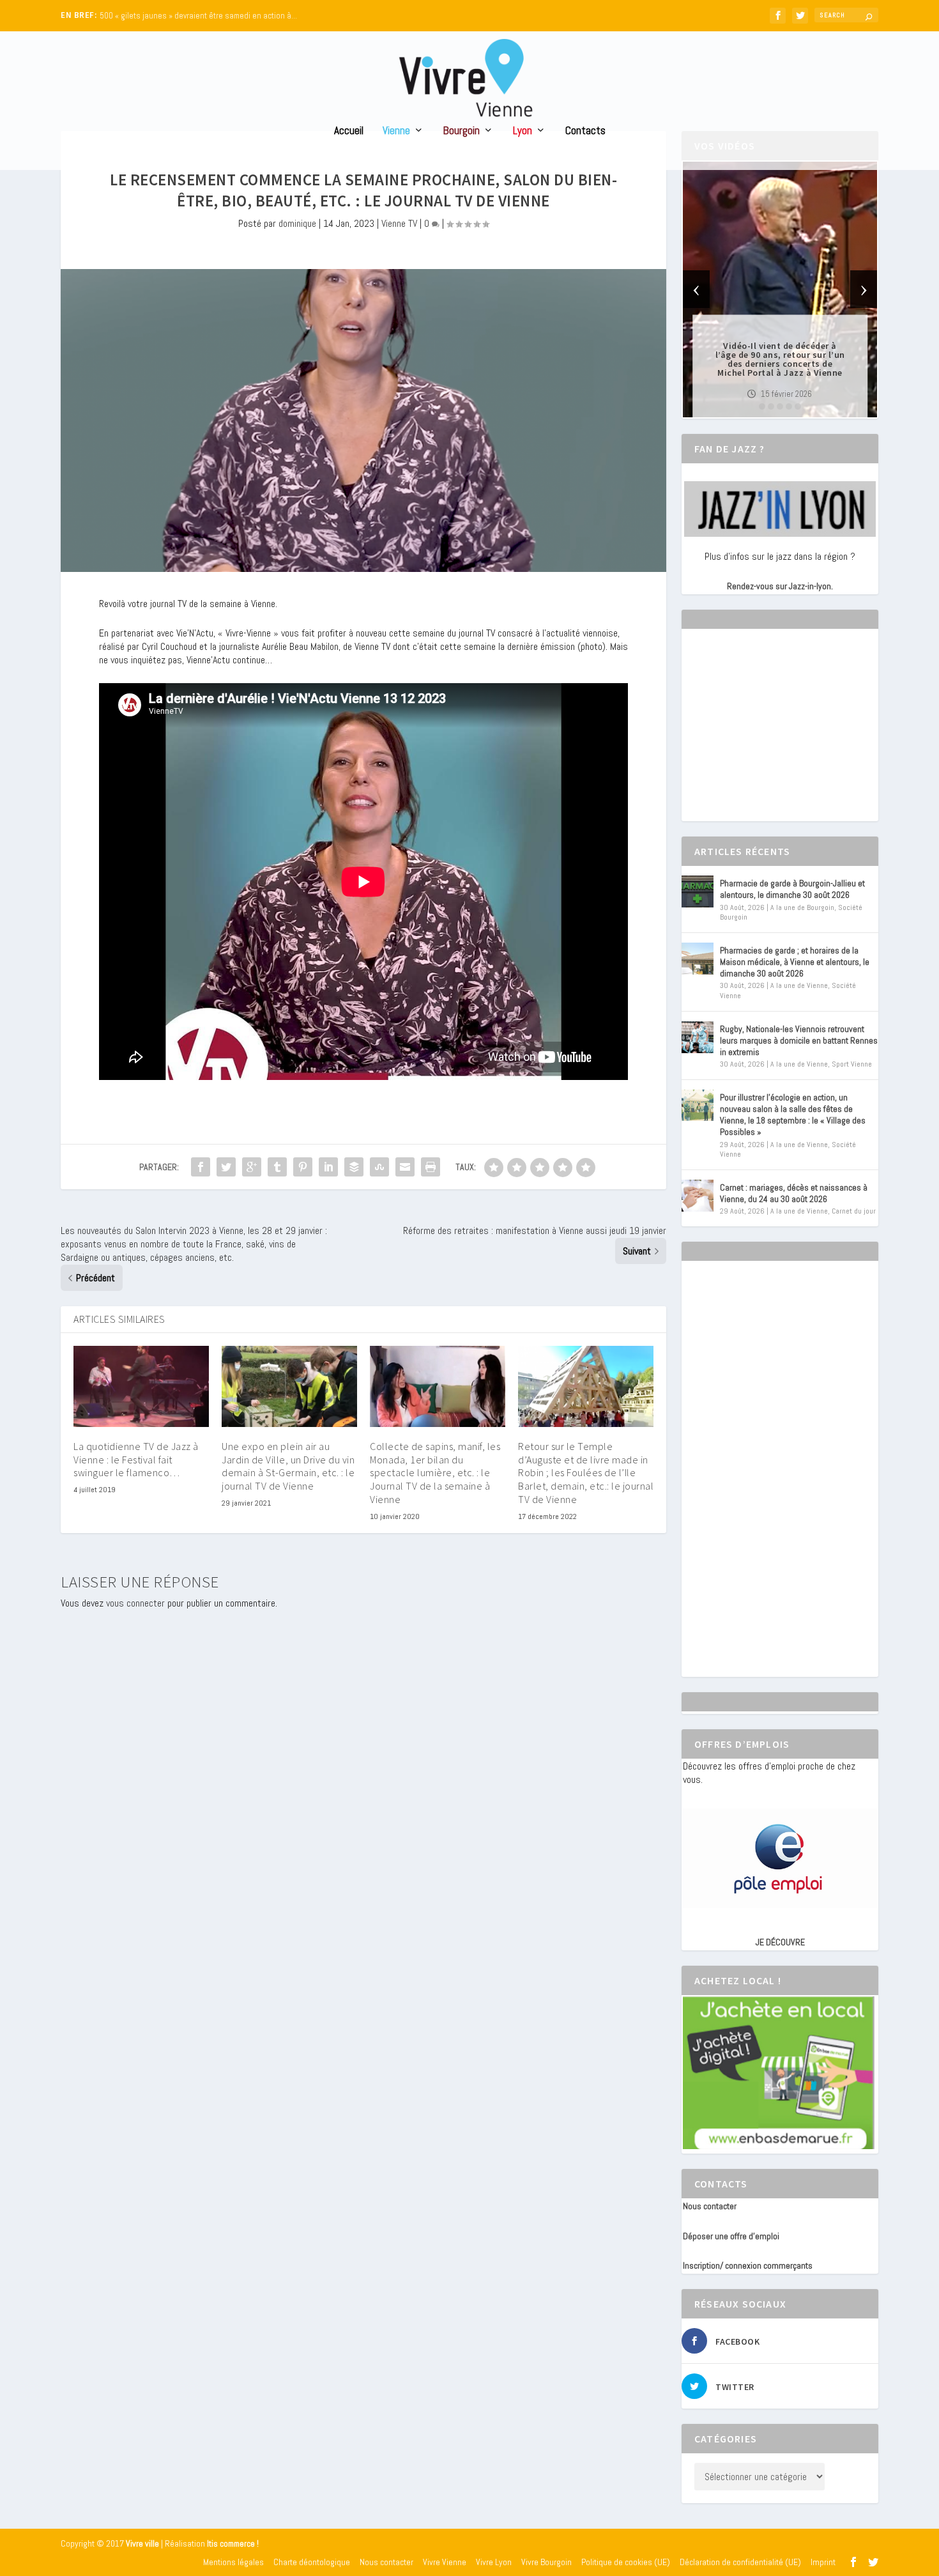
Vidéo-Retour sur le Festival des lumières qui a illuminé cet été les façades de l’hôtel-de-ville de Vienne (780, 359)
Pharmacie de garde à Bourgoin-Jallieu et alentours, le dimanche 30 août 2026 (792, 889)
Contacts (585, 131)
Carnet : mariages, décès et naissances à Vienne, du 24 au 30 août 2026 (794, 1193)
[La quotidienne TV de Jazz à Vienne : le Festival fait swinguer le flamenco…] (141, 1386)
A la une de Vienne (799, 985)
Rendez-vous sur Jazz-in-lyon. (780, 586)
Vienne (396, 131)
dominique (297, 223)
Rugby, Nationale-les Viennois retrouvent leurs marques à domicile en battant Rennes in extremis (799, 1040)
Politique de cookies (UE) (626, 2562)
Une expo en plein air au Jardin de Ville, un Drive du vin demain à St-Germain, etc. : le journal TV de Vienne (288, 1466)
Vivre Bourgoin (546, 2562)
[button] (762, 406)
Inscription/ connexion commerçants (748, 2265)
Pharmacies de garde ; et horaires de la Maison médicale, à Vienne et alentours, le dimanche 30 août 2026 (795, 962)
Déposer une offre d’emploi (731, 2236)
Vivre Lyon (494, 2562)
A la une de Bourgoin (802, 907)
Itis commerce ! (233, 2544)
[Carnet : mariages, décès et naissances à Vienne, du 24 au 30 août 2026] (698, 1196)
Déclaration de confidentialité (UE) (740, 2562)
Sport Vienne (852, 1064)
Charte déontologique (312, 2562)
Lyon (523, 131)
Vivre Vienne (445, 2562)
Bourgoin (462, 131)
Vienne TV (399, 223)
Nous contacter (710, 2206)
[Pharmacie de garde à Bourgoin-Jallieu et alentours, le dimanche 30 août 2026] (698, 891)
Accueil (349, 131)
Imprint (823, 2562)
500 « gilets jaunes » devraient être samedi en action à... (198, 16)
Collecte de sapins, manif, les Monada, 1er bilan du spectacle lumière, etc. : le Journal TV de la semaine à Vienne (435, 1473)
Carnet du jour (854, 1211)
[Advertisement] (779, 736)
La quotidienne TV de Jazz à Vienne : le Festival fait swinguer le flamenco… (136, 1460)
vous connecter (135, 1603)
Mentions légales (233, 2562)
